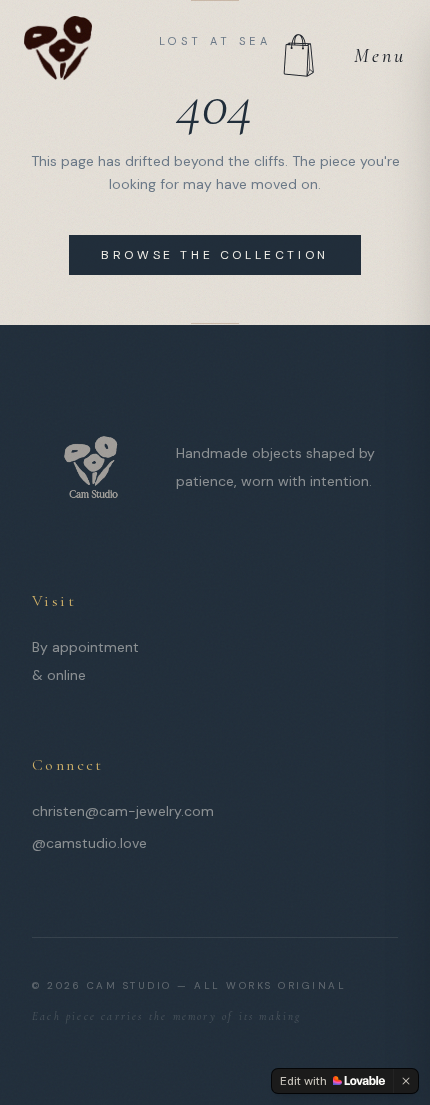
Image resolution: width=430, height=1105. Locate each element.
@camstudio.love (89, 843)
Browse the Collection (215, 255)
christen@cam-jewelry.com (123, 811)
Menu (380, 56)
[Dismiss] (406, 1081)
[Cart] (298, 56)
